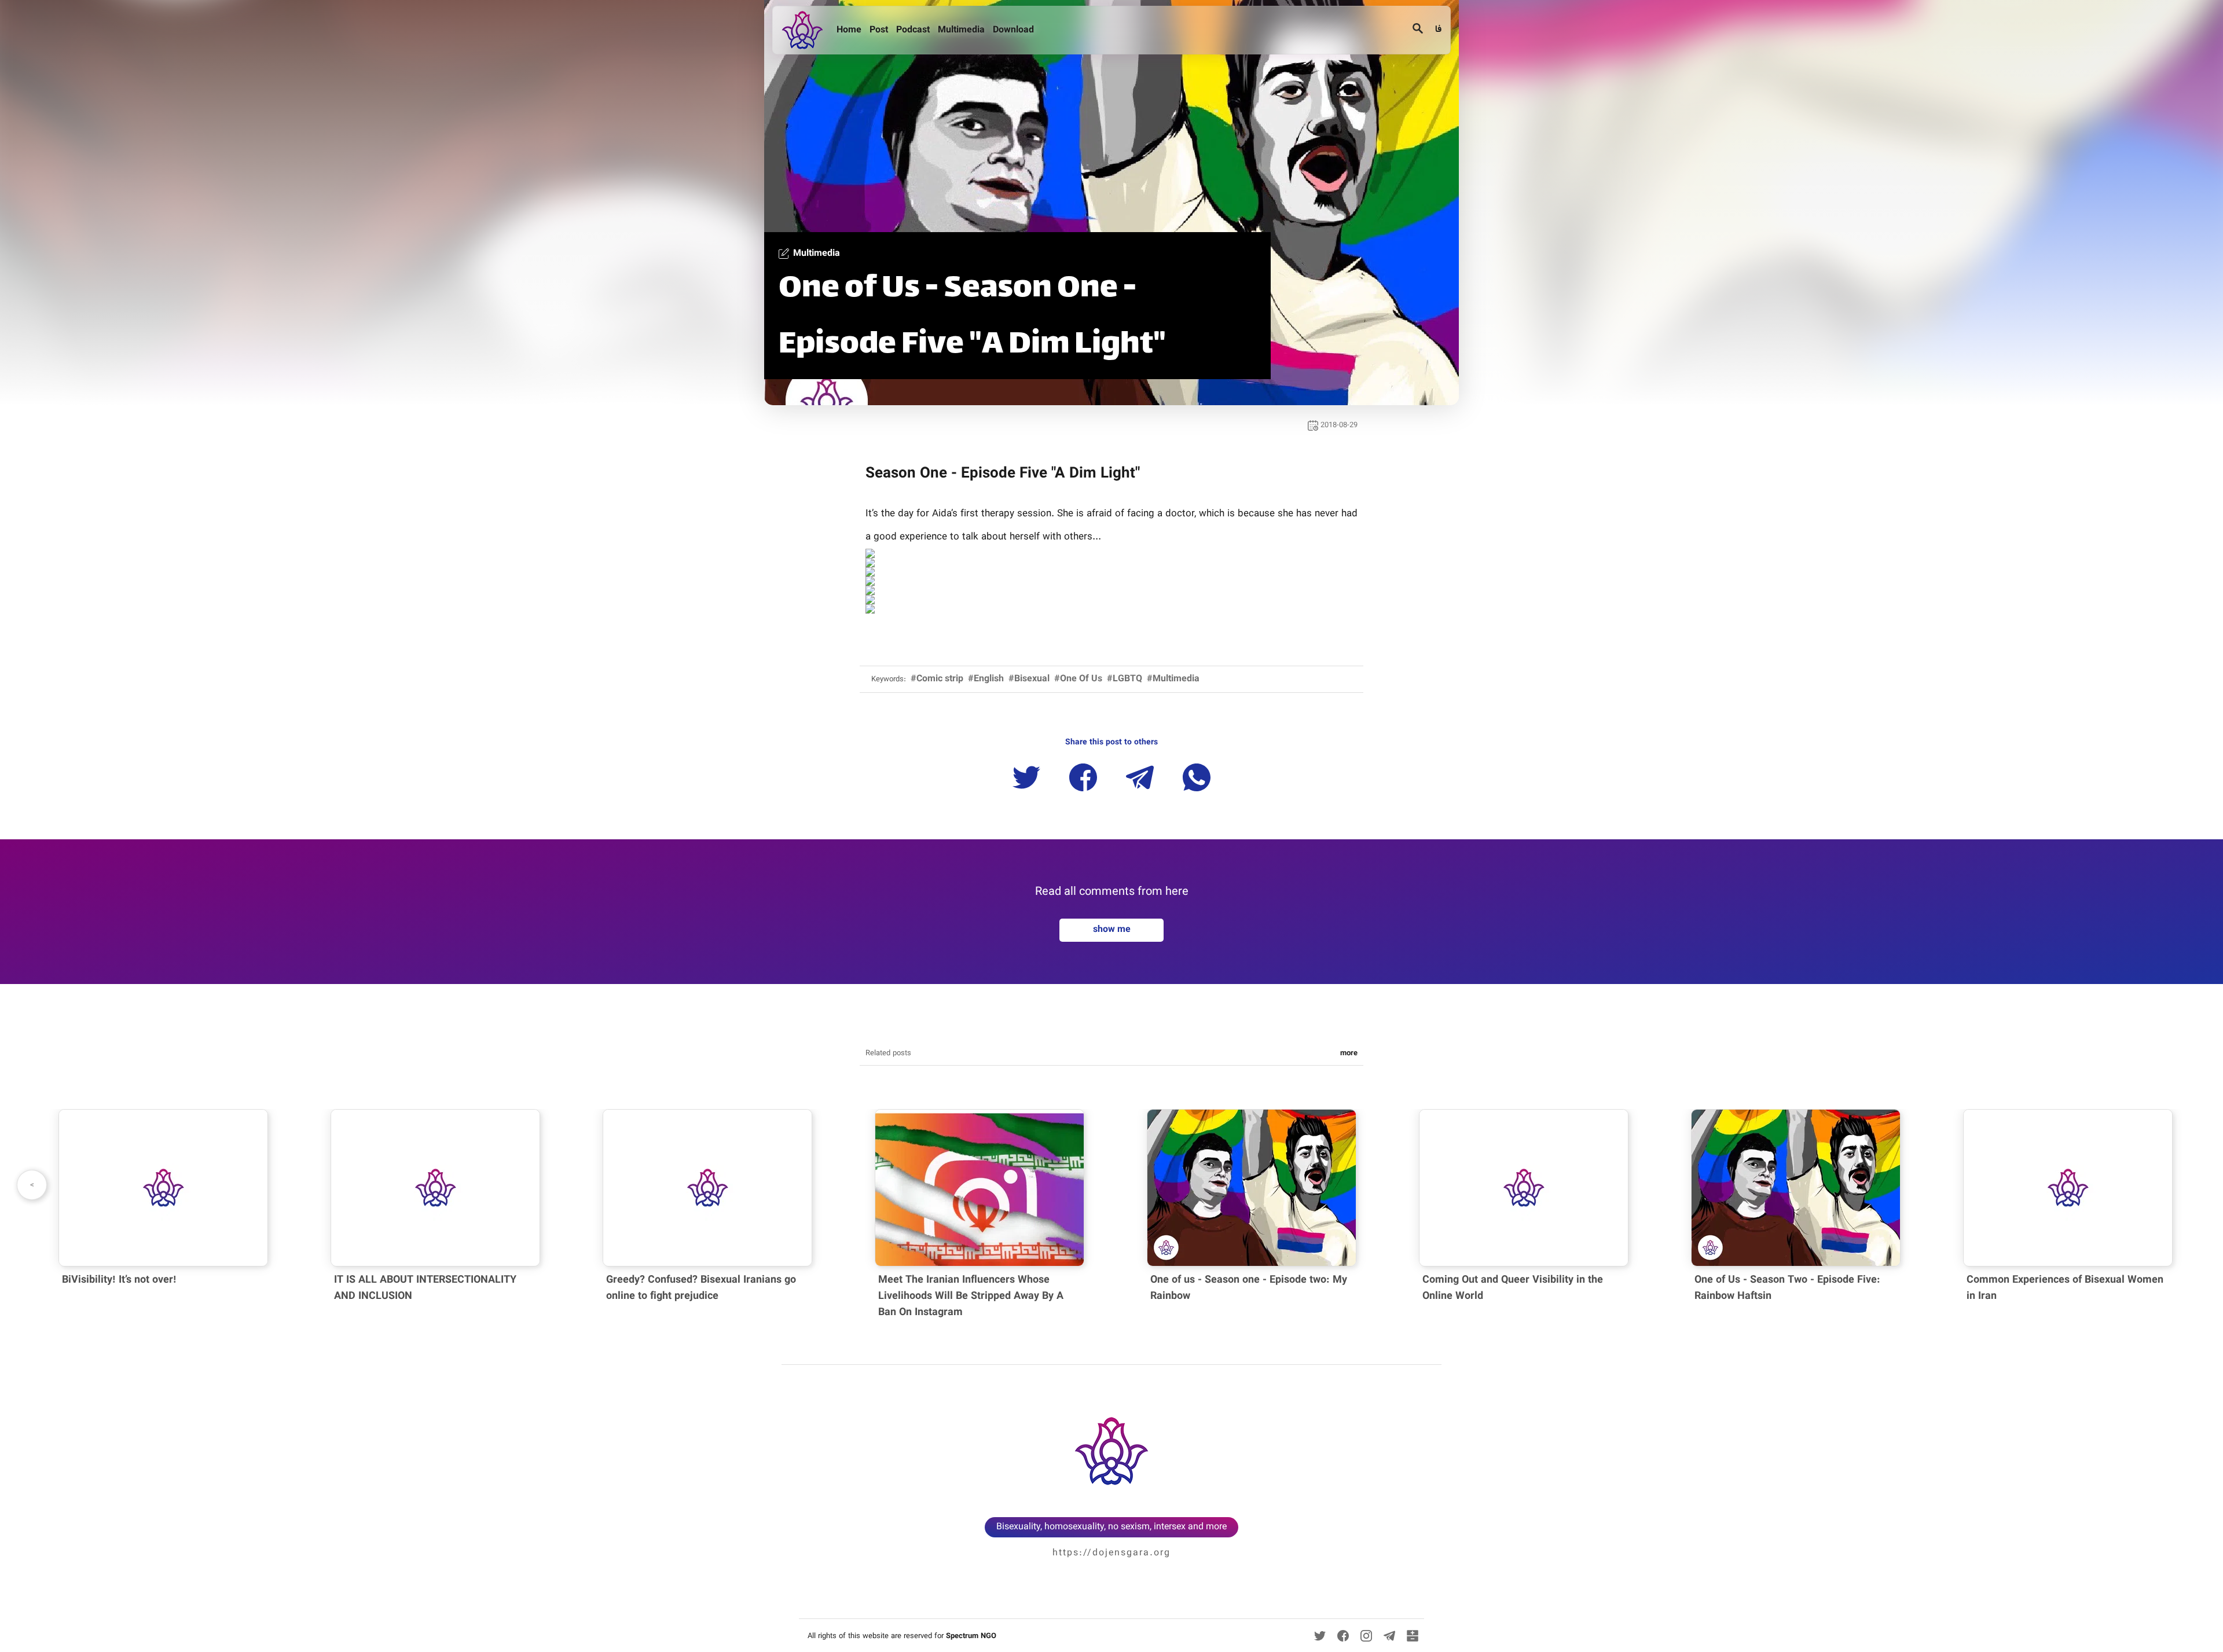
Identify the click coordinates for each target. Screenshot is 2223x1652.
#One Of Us (1078, 679)
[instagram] (1366, 1636)
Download (1015, 30)
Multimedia (962, 30)
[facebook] (1343, 1636)
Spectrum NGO (971, 1636)
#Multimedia (1173, 679)
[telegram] (1389, 1636)
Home (850, 30)
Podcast (914, 30)
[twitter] (1320, 1636)
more (1349, 1053)
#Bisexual (1029, 679)
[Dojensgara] (805, 30)
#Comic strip (937, 679)
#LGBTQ (1125, 679)
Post (880, 30)
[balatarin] (1413, 1636)
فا (1437, 30)
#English (986, 679)
